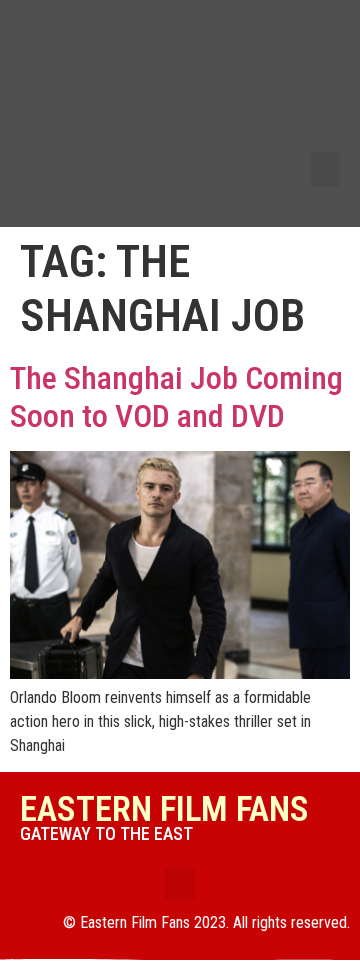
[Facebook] (316, 34)
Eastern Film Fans (164, 809)
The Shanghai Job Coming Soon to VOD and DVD (176, 397)
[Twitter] (316, 66)
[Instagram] (316, 131)
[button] (326, 169)
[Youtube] (316, 99)
